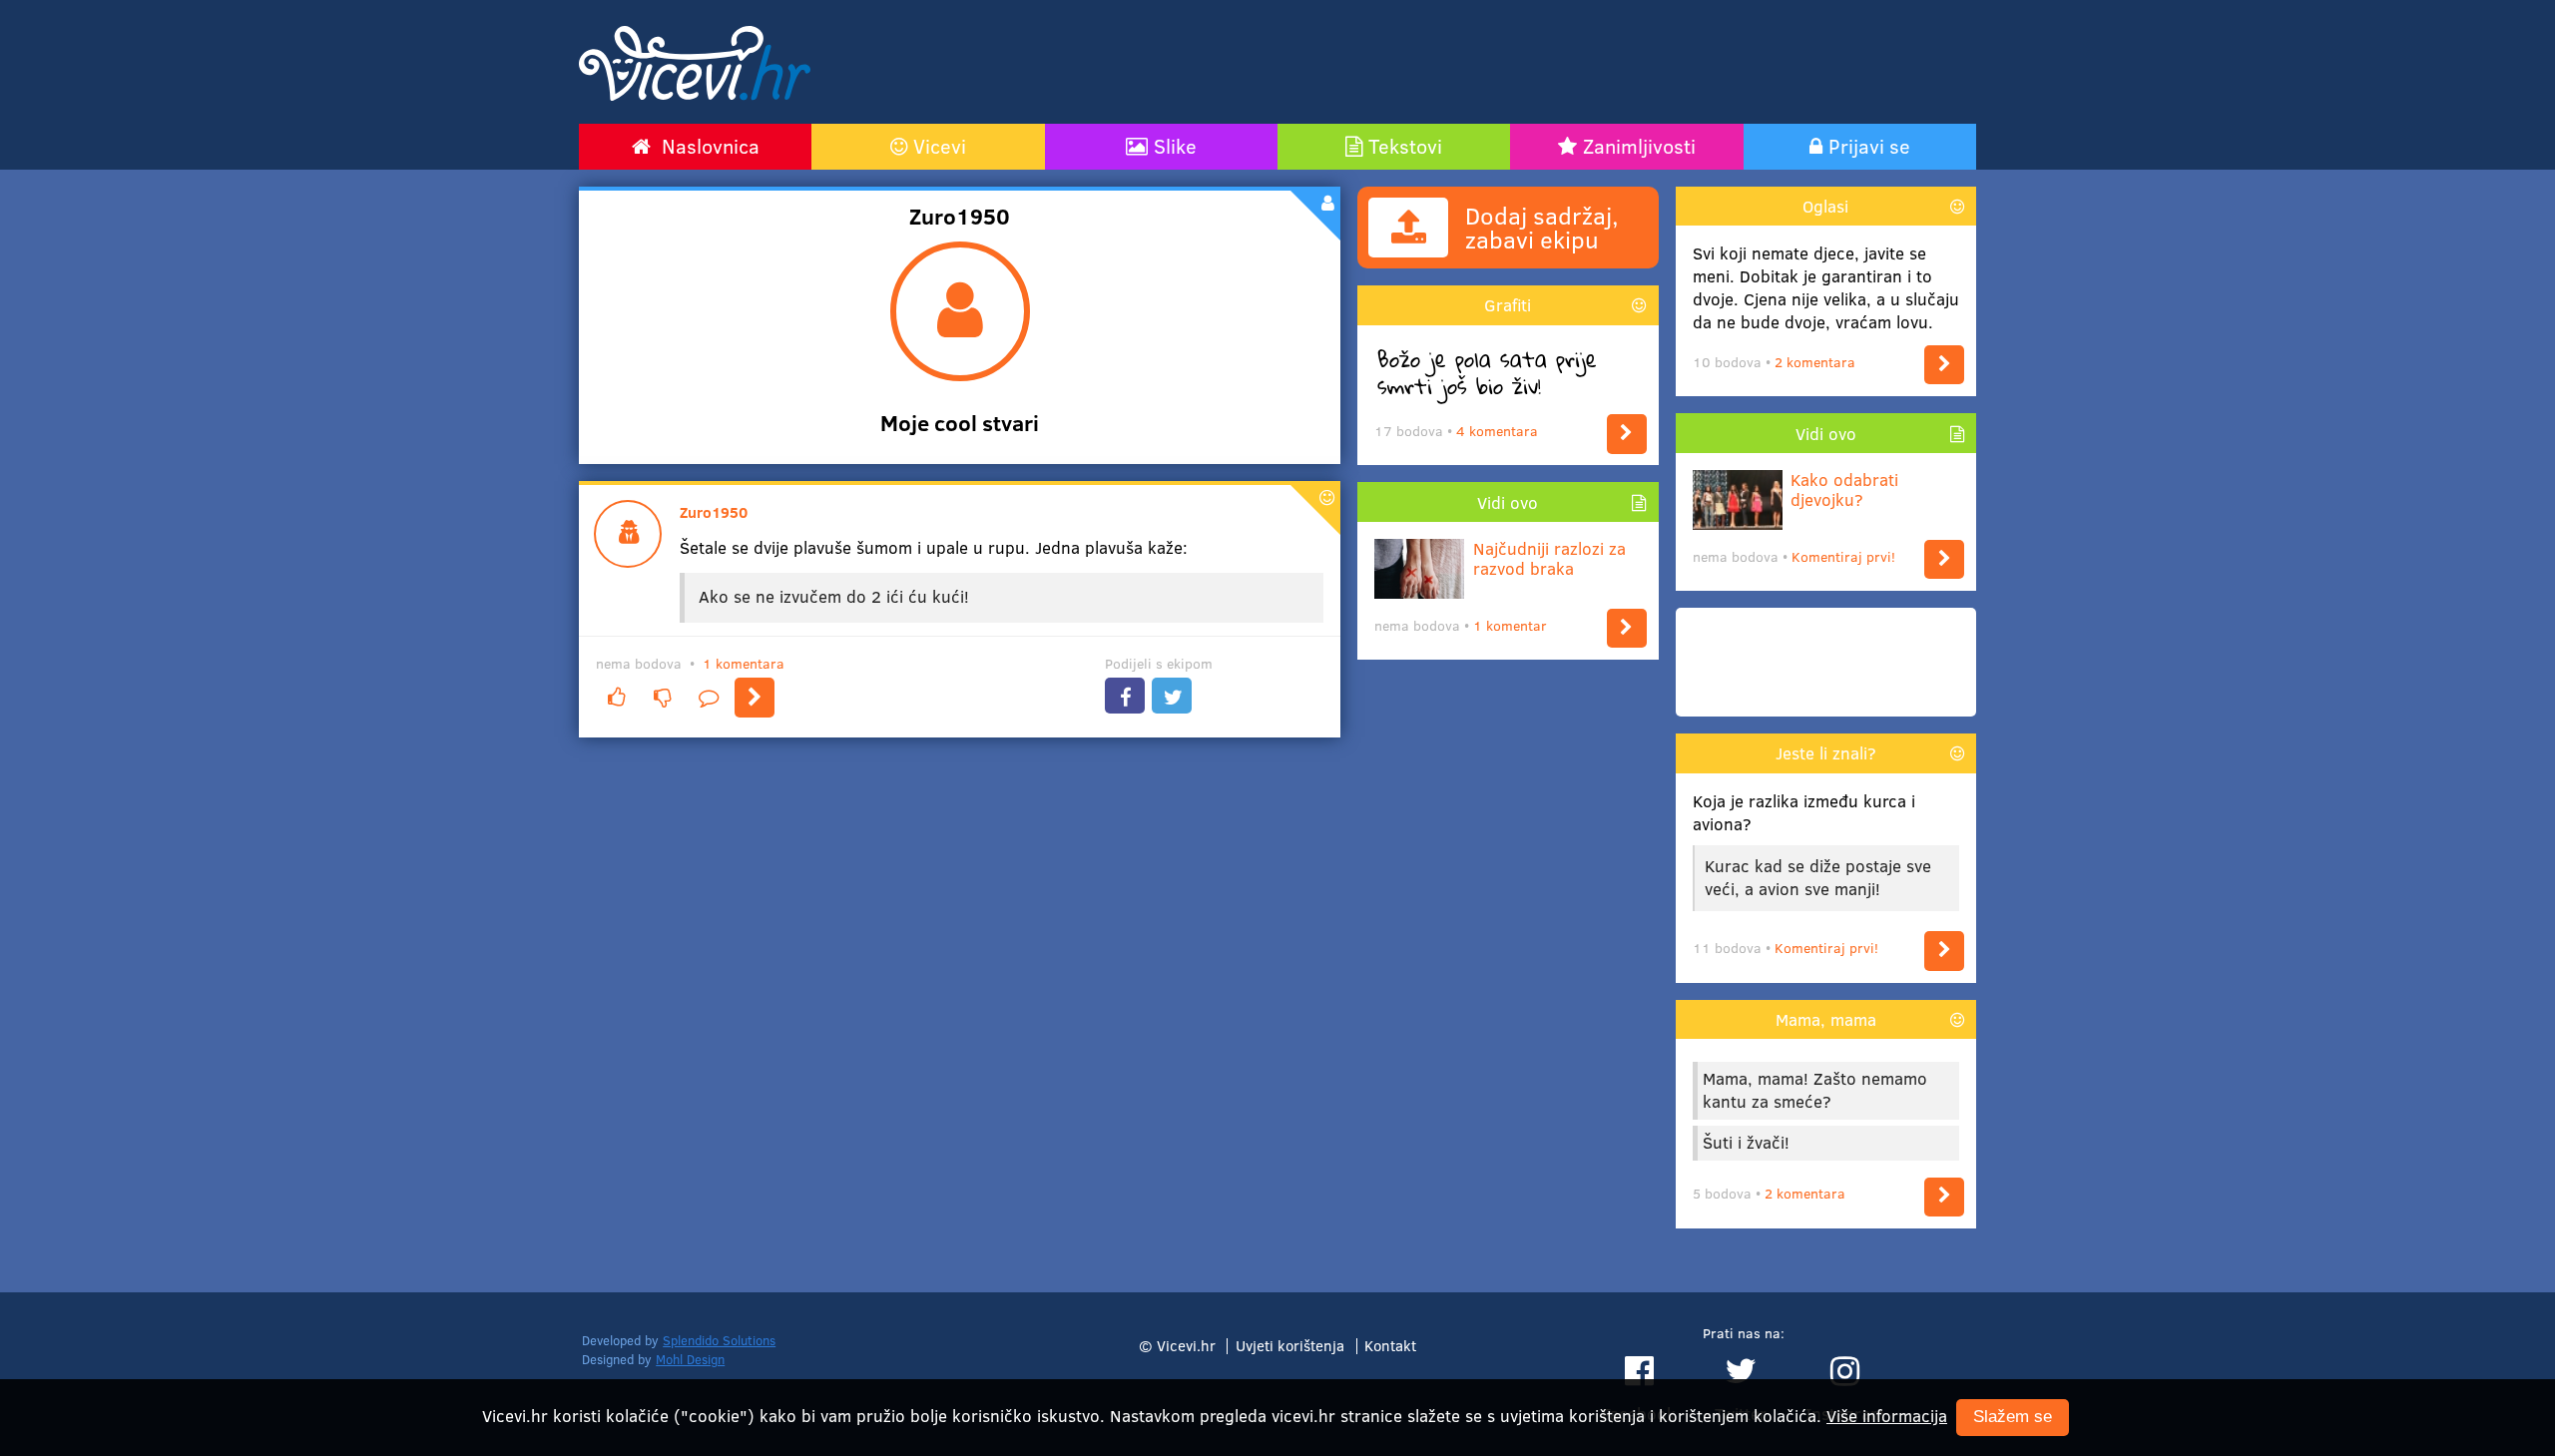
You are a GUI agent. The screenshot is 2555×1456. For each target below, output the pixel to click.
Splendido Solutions (719, 1340)
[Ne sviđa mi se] (662, 698)
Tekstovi (1405, 146)
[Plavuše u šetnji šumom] (755, 698)
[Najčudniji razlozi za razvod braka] (1627, 628)
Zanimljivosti (1639, 146)
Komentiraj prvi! (1843, 556)
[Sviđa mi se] (616, 698)
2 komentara (1815, 362)
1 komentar (1510, 625)
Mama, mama (1826, 1019)
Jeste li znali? (1826, 753)
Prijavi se (1869, 146)
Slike (1175, 146)
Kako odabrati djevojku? (1844, 490)
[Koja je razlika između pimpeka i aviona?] (1944, 951)
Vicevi (940, 146)
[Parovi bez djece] (1944, 365)
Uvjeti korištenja (1290, 1345)
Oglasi (1825, 206)
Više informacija (1887, 1416)
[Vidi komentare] (709, 698)
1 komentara (744, 663)
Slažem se (2013, 1418)
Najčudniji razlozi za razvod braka (1549, 559)
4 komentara (1497, 431)
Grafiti (1508, 305)
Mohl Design (690, 1359)
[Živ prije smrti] (1627, 434)
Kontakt (1390, 1345)
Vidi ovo (1508, 502)
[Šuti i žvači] (1944, 1197)
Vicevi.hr (1186, 1345)
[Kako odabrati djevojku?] (1944, 559)
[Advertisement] (1492, 62)
